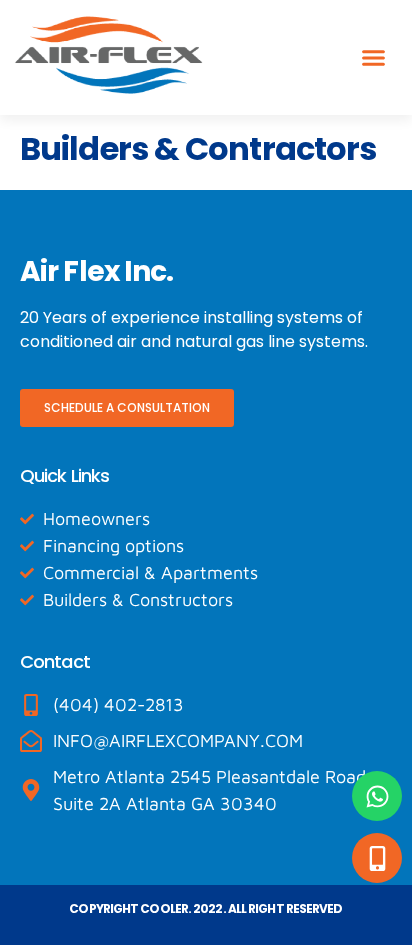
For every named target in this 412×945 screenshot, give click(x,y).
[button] (374, 58)
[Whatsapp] (377, 796)
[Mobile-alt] (377, 858)
